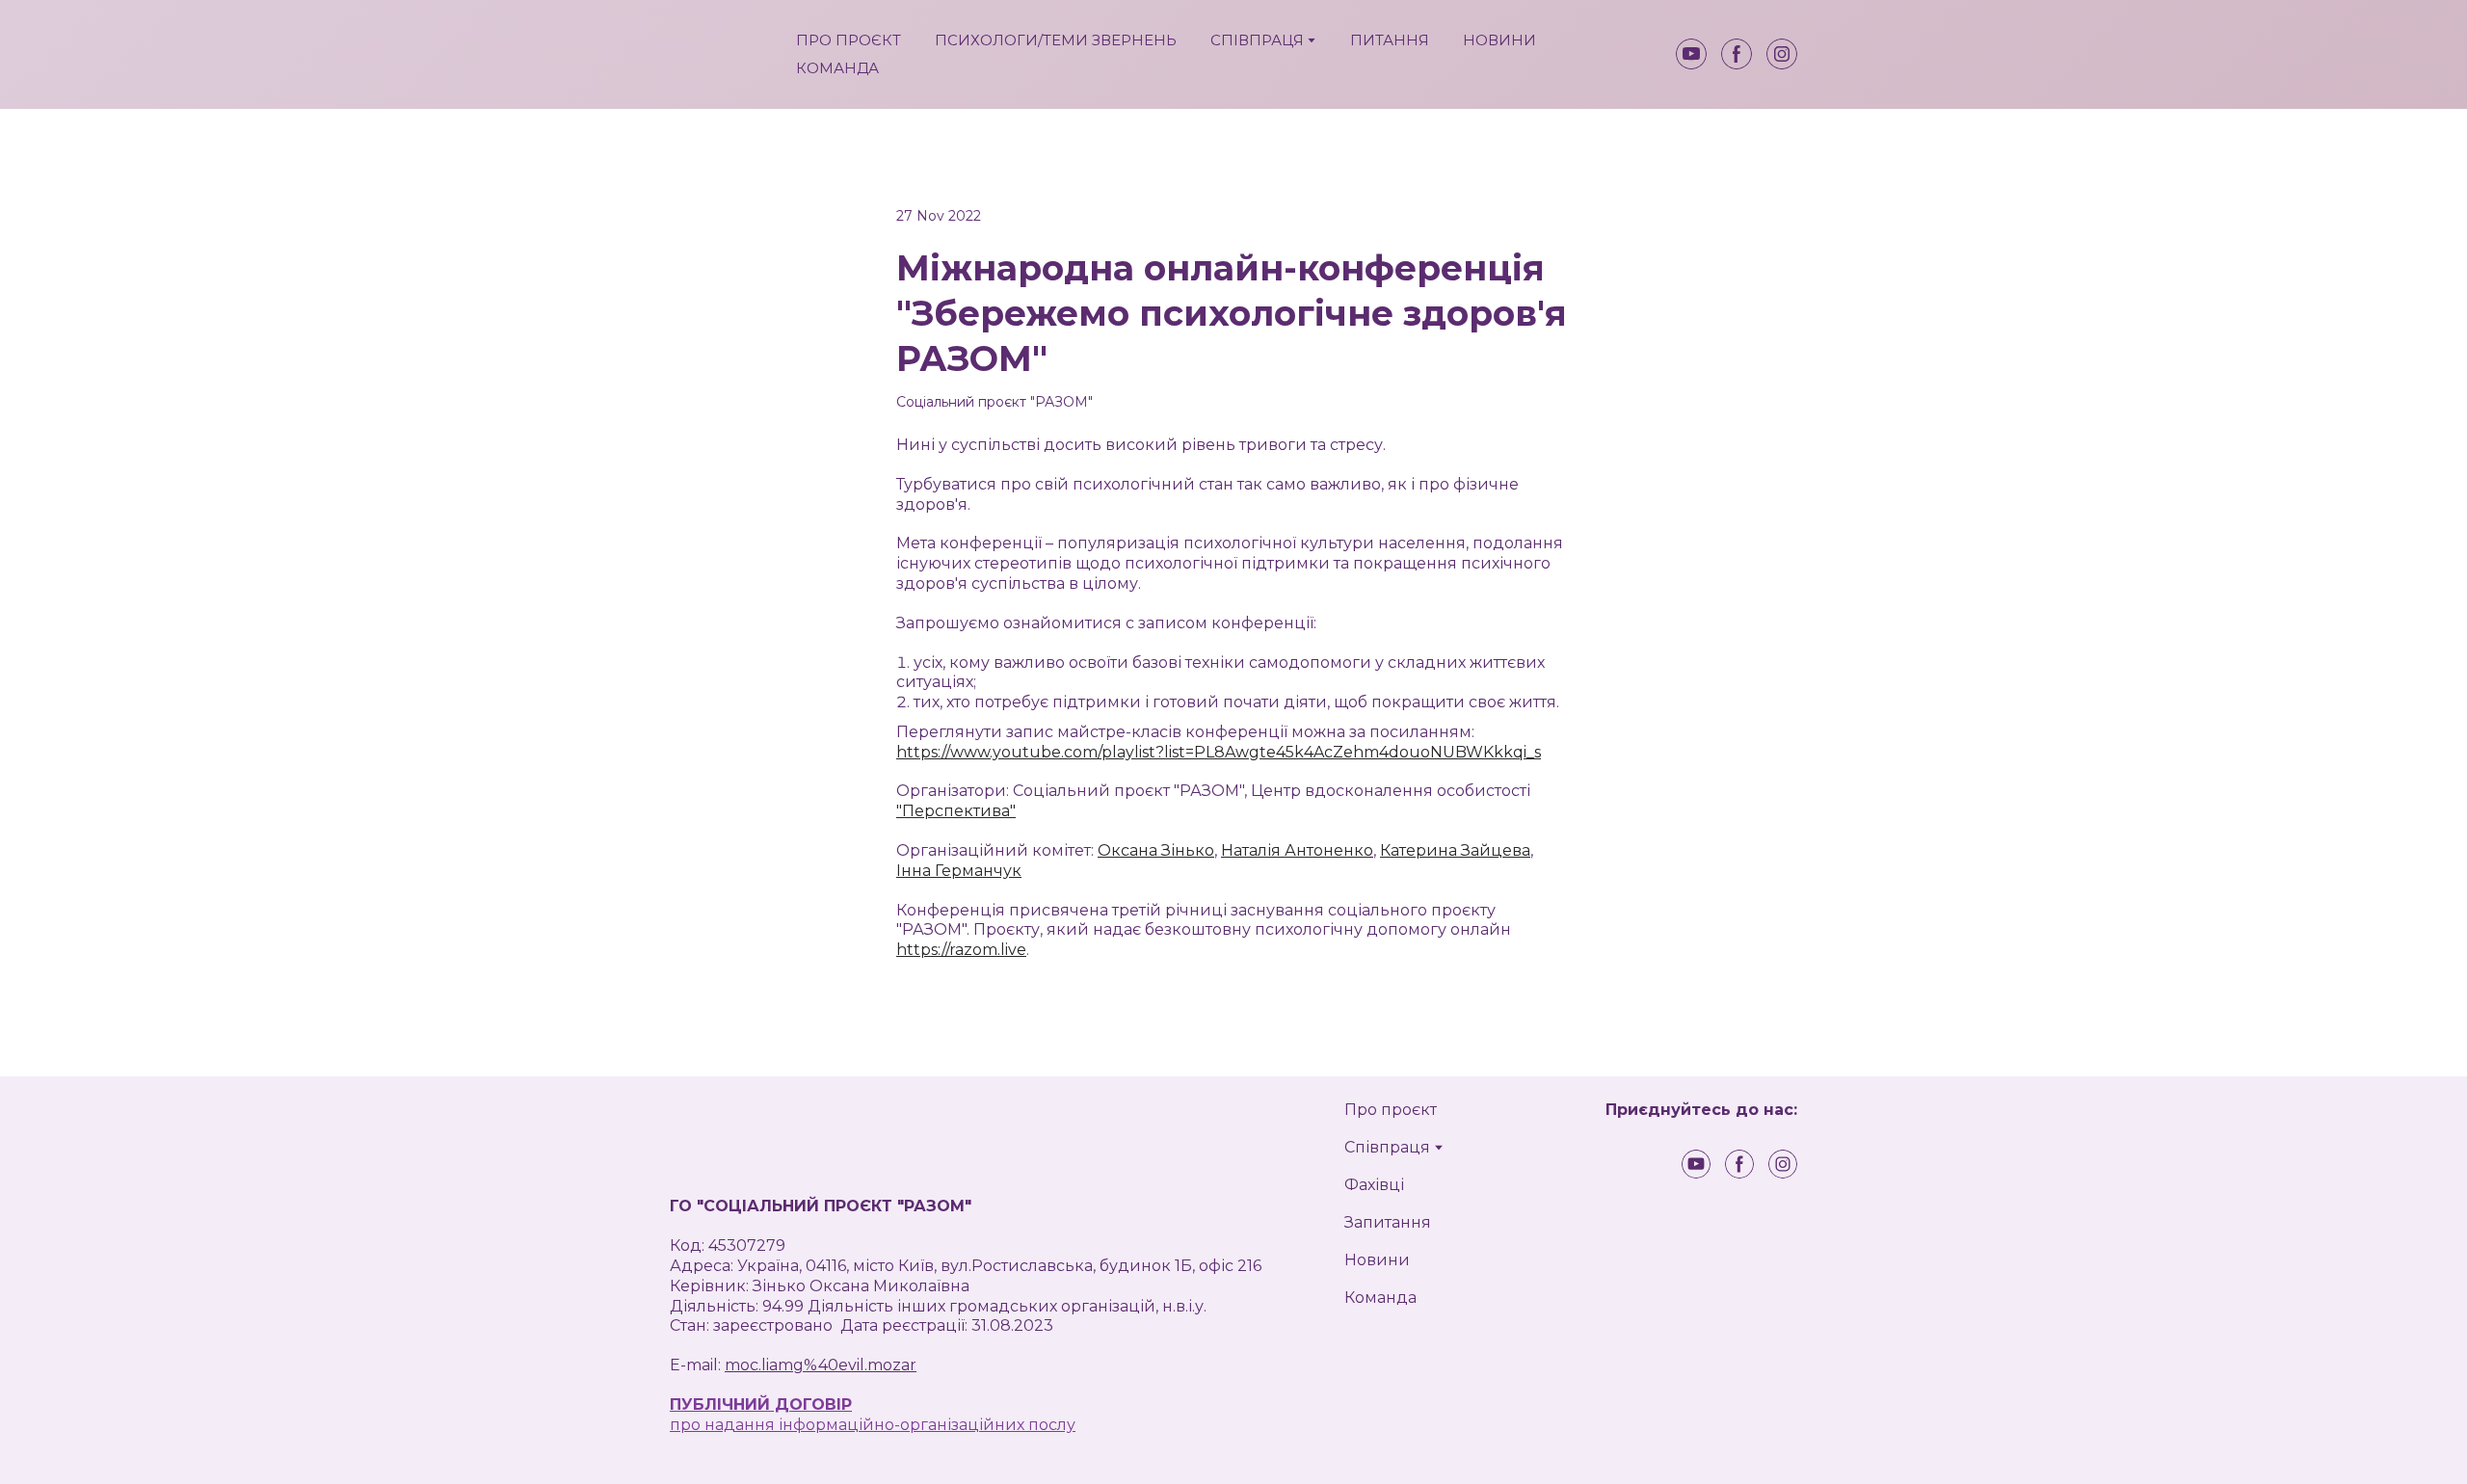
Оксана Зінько (1156, 850)
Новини (1377, 1260)
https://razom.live (961, 950)
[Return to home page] (718, 54)
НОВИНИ (1499, 40)
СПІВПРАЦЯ (1257, 40)
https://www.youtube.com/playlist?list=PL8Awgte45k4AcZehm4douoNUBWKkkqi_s (1219, 752)
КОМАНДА (837, 68)
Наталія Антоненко (1297, 850)
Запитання (1388, 1222)
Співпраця (1387, 1147)
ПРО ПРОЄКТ (849, 40)
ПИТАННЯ (1390, 40)
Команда (1380, 1298)
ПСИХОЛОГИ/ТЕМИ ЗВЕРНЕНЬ (1056, 40)
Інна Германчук (959, 871)
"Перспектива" (956, 811)
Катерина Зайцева (1455, 850)
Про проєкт (1391, 1110)
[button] (1691, 54)
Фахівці (1374, 1185)
